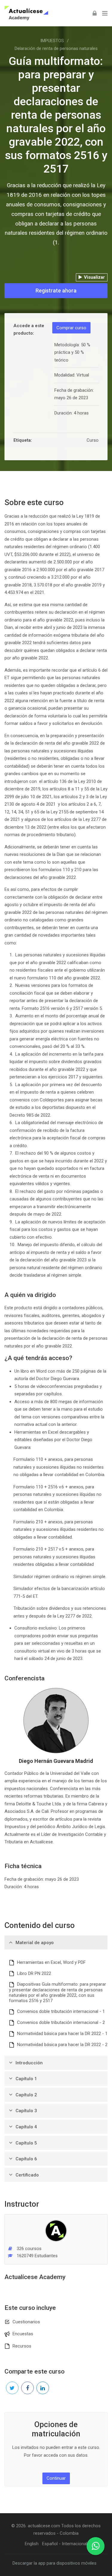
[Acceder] (95, 13)
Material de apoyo (35, 1943)
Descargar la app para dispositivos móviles (55, 2563)
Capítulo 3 (26, 2111)
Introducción (29, 2063)
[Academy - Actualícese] (26, 13)
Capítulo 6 (26, 2159)
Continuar (56, 2478)
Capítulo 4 (26, 2127)
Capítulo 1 (26, 2079)
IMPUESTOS (52, 41)
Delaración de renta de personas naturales (56, 48)
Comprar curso (71, 328)
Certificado (27, 2175)
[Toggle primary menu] (105, 13)
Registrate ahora (56, 291)
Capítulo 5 (26, 2143)
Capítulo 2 (26, 2095)
